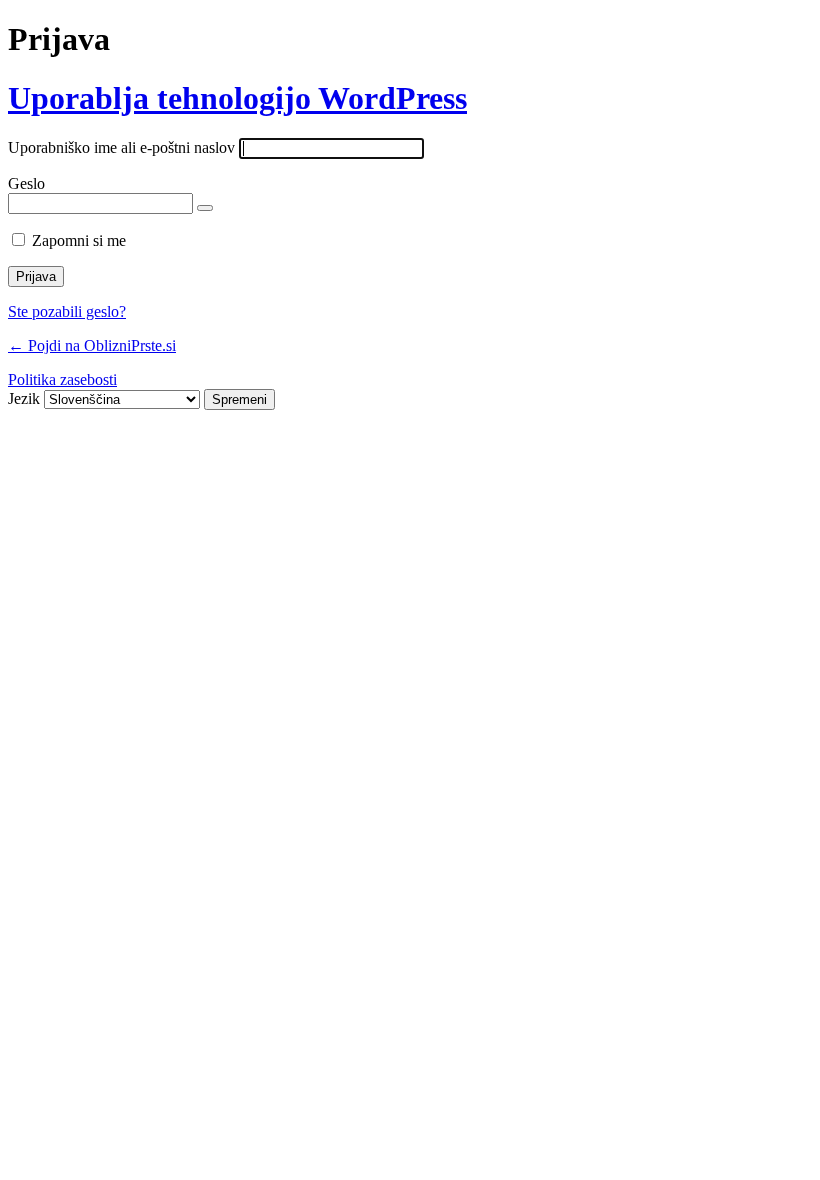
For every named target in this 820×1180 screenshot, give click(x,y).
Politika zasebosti (62, 379)
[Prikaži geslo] (205, 208)
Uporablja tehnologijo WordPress (237, 98)
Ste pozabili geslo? (67, 311)
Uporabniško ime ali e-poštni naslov (121, 147)
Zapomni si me (79, 240)
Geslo (26, 183)
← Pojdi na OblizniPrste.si (92, 345)
